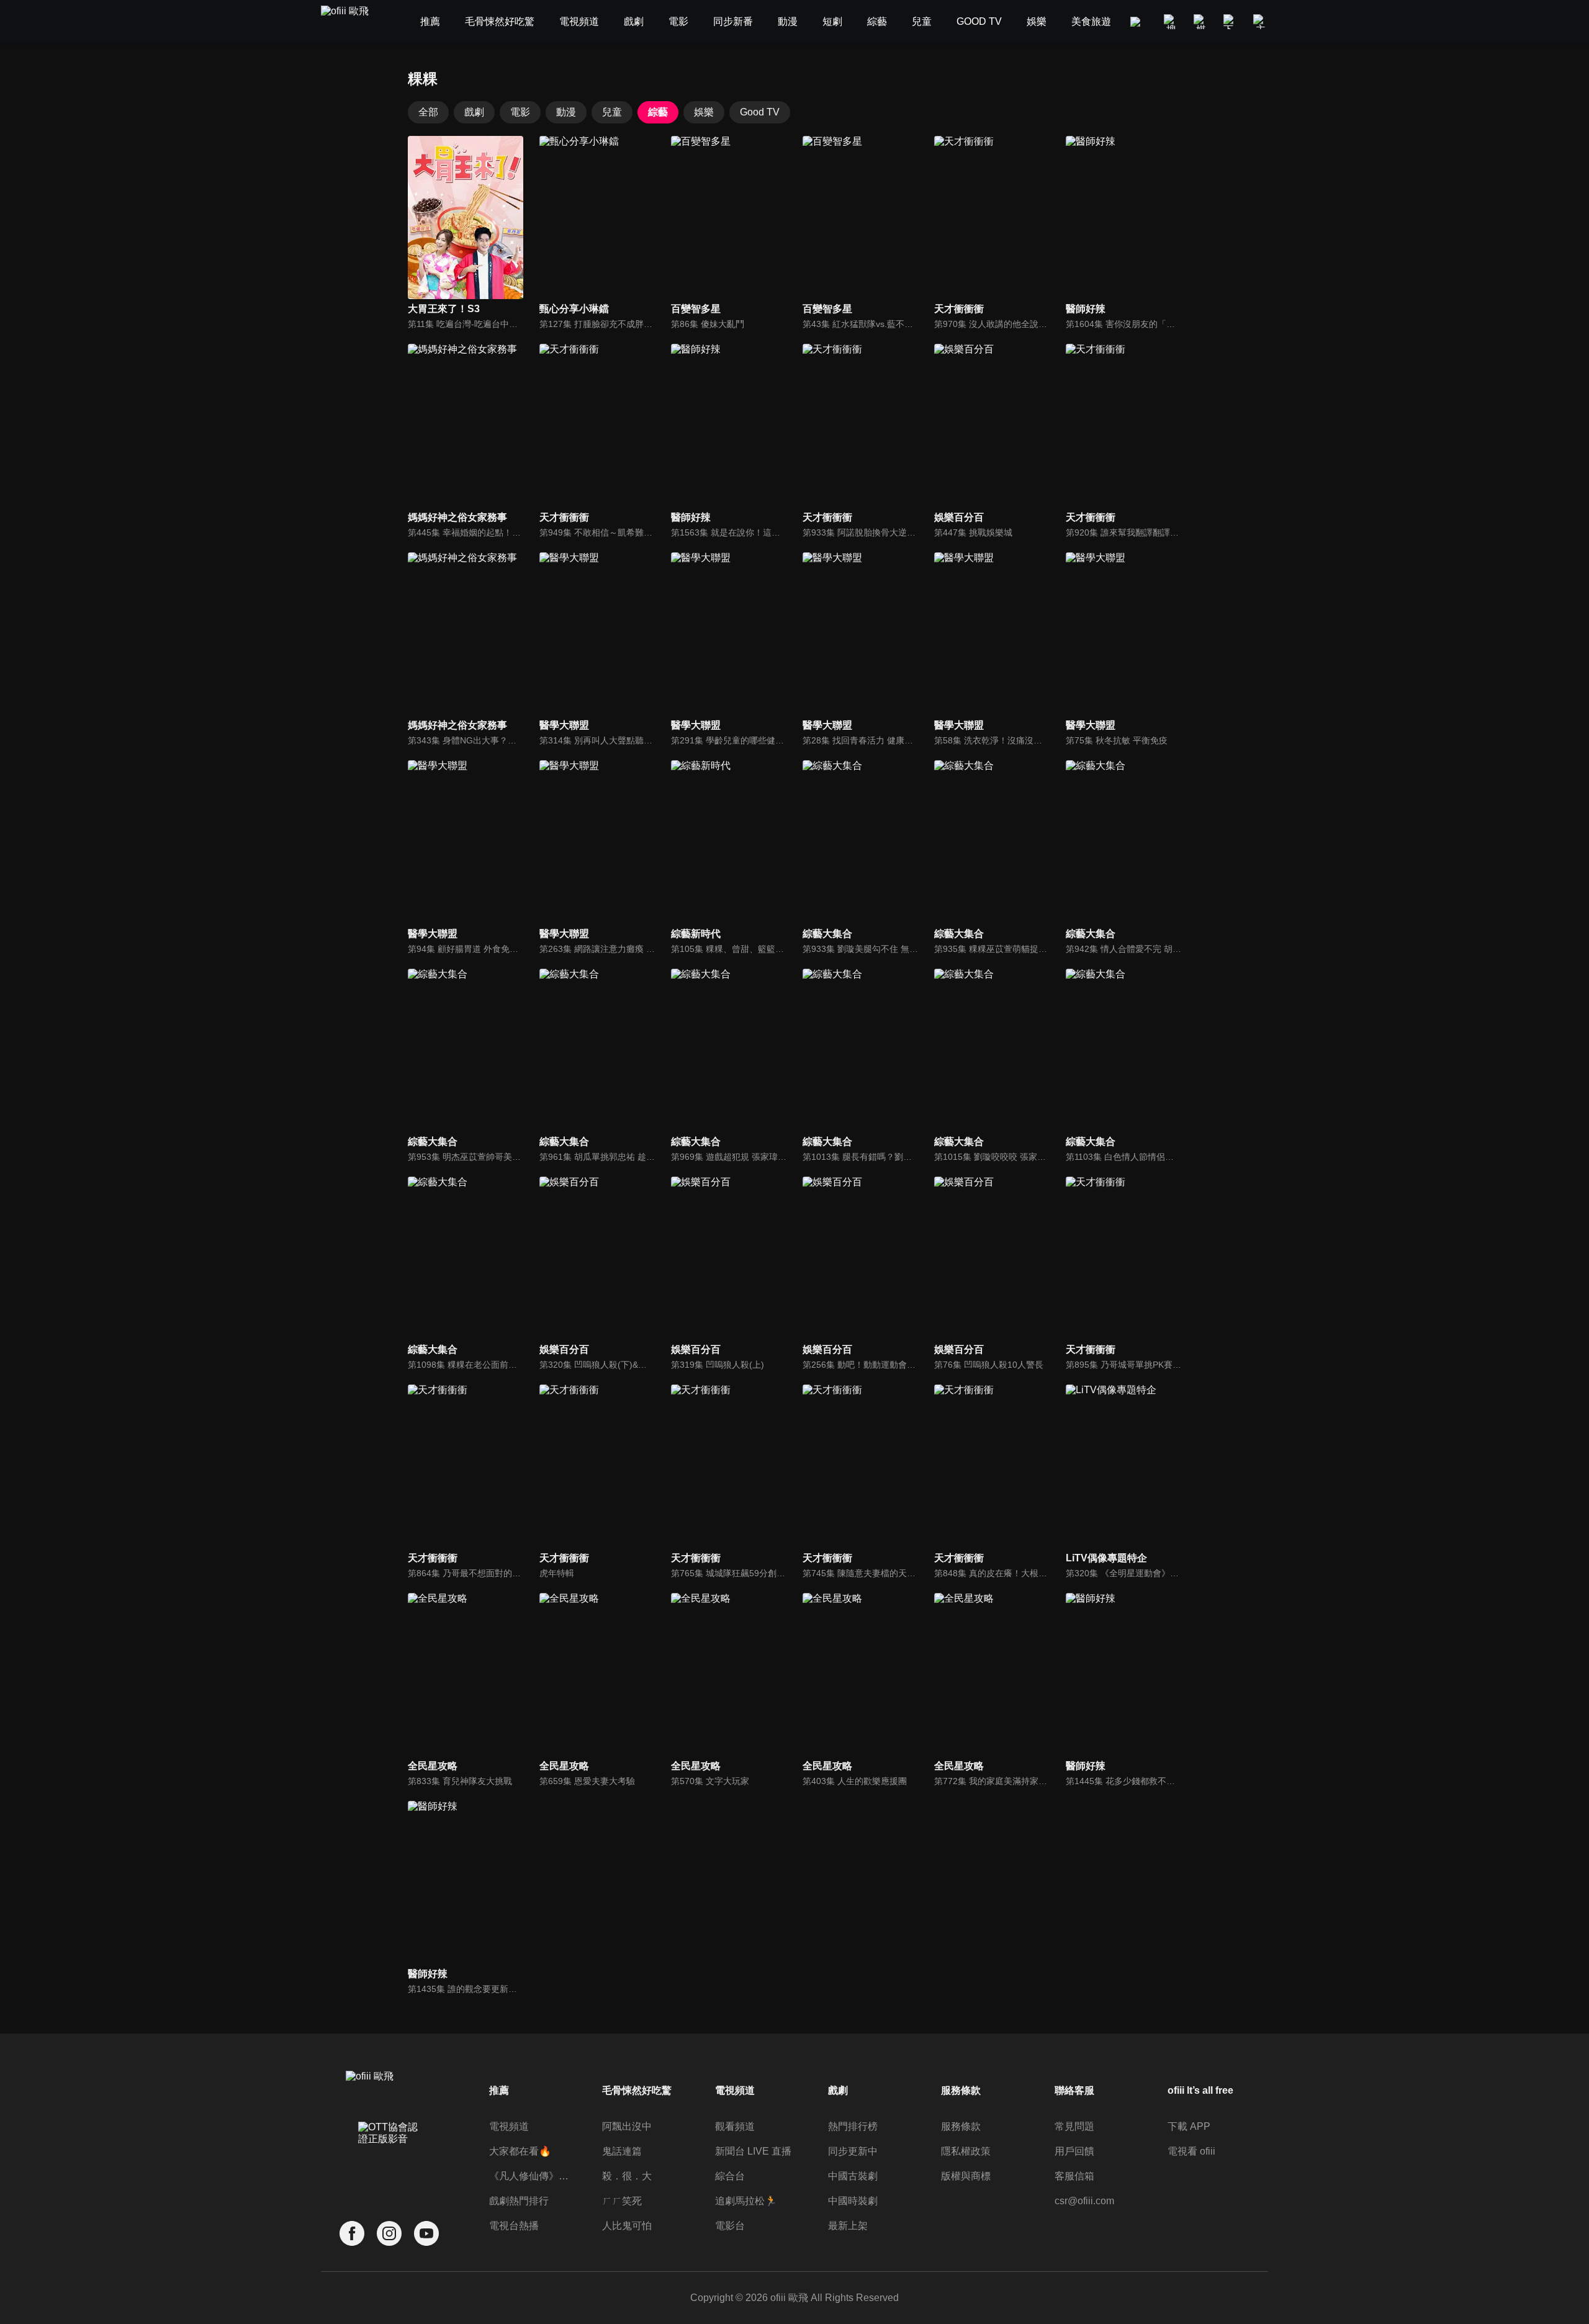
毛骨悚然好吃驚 (637, 2090)
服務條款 (961, 2126)
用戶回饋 (1074, 2151)
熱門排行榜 (853, 2126)
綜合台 (730, 2176)
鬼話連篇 (622, 2151)
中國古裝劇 (853, 2176)
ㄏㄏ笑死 (622, 2201)
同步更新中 (853, 2151)
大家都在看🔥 (520, 2151)
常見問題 (1074, 2126)
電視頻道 (509, 2126)
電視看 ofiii (1191, 2151)
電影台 (730, 2226)
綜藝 (658, 112)
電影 (520, 112)
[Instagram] (389, 2234)
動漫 (566, 112)
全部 (428, 112)
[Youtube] (426, 2234)
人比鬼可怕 (627, 2226)
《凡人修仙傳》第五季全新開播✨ (530, 2176)
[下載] (1231, 22)
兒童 (612, 112)
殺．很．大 (627, 2176)
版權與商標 (966, 2176)
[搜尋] (1171, 22)
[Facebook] (352, 2234)
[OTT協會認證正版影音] (389, 2160)
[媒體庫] (1201, 22)
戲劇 (474, 112)
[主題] (1261, 22)
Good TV (760, 112)
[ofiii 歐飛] (352, 22)
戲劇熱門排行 (519, 2201)
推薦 (499, 2090)
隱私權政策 (966, 2151)
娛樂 (704, 112)
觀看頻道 (735, 2126)
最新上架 (848, 2226)
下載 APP (1189, 2126)
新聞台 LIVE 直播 (753, 2151)
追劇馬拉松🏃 (746, 2201)
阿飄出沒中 (627, 2126)
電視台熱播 (514, 2226)
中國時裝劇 (853, 2201)
